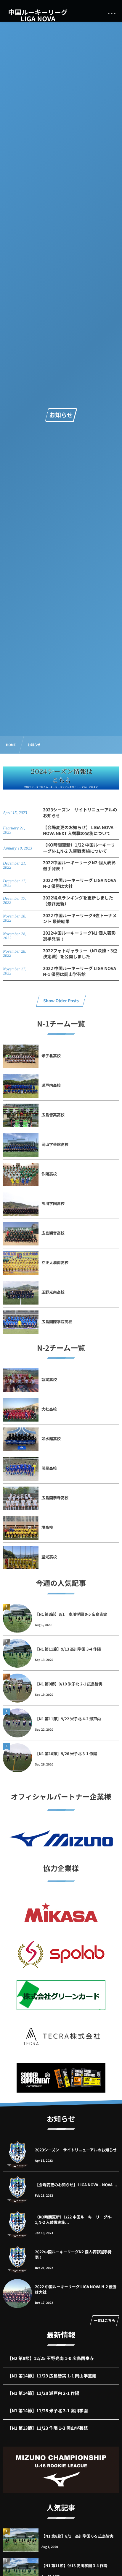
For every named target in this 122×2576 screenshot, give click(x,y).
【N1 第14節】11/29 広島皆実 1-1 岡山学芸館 (52, 2376)
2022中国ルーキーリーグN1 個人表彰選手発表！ (79, 936)
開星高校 (49, 1468)
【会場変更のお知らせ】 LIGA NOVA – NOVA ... (76, 2185)
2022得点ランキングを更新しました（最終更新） (78, 901)
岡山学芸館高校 (55, 1144)
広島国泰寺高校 (55, 1498)
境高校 (47, 1527)
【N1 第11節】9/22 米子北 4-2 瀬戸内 (68, 1719)
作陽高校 (49, 1174)
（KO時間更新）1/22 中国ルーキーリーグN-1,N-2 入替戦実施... (73, 2220)
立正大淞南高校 (55, 1262)
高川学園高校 (53, 1203)
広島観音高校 (53, 1233)
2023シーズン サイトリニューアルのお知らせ (80, 813)
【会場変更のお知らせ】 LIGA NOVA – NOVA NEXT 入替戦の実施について (80, 830)
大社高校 (49, 1409)
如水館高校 (51, 1439)
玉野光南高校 (53, 1292)
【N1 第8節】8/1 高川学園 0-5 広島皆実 (71, 1614)
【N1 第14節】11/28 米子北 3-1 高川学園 (48, 2411)
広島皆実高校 (53, 1115)
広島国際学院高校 (57, 1322)
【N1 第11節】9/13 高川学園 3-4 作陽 (68, 1649)
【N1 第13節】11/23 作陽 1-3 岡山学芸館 (48, 2428)
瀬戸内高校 (51, 1085)
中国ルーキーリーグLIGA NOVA (38, 15)
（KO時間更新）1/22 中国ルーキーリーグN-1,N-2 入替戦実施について (79, 848)
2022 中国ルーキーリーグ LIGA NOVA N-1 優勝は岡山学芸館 (80, 971)
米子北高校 (51, 1056)
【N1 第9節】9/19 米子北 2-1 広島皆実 (69, 1684)
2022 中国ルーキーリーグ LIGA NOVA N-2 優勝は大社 (80, 883)
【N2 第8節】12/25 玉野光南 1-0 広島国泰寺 (51, 2358)
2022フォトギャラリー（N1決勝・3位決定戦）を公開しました (80, 954)
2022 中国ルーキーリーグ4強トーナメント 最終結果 (80, 919)
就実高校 (49, 1379)
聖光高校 (49, 1557)
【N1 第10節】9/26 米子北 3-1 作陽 (66, 1754)
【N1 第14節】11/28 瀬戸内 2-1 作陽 (43, 2393)
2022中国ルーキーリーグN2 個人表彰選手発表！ (79, 866)
